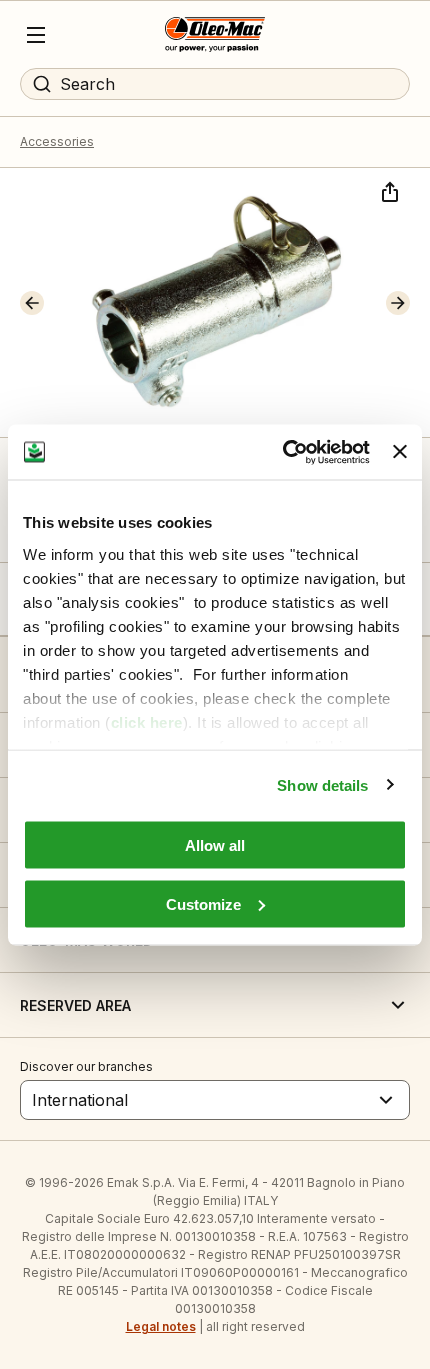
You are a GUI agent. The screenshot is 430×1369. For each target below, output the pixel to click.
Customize (203, 903)
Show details (322, 784)
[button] (32, 303)
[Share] (388, 190)
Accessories (57, 141)
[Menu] (36, 35)
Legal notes (161, 1326)
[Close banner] (400, 452)
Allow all (215, 845)
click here (147, 721)
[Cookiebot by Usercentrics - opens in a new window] (283, 452)
